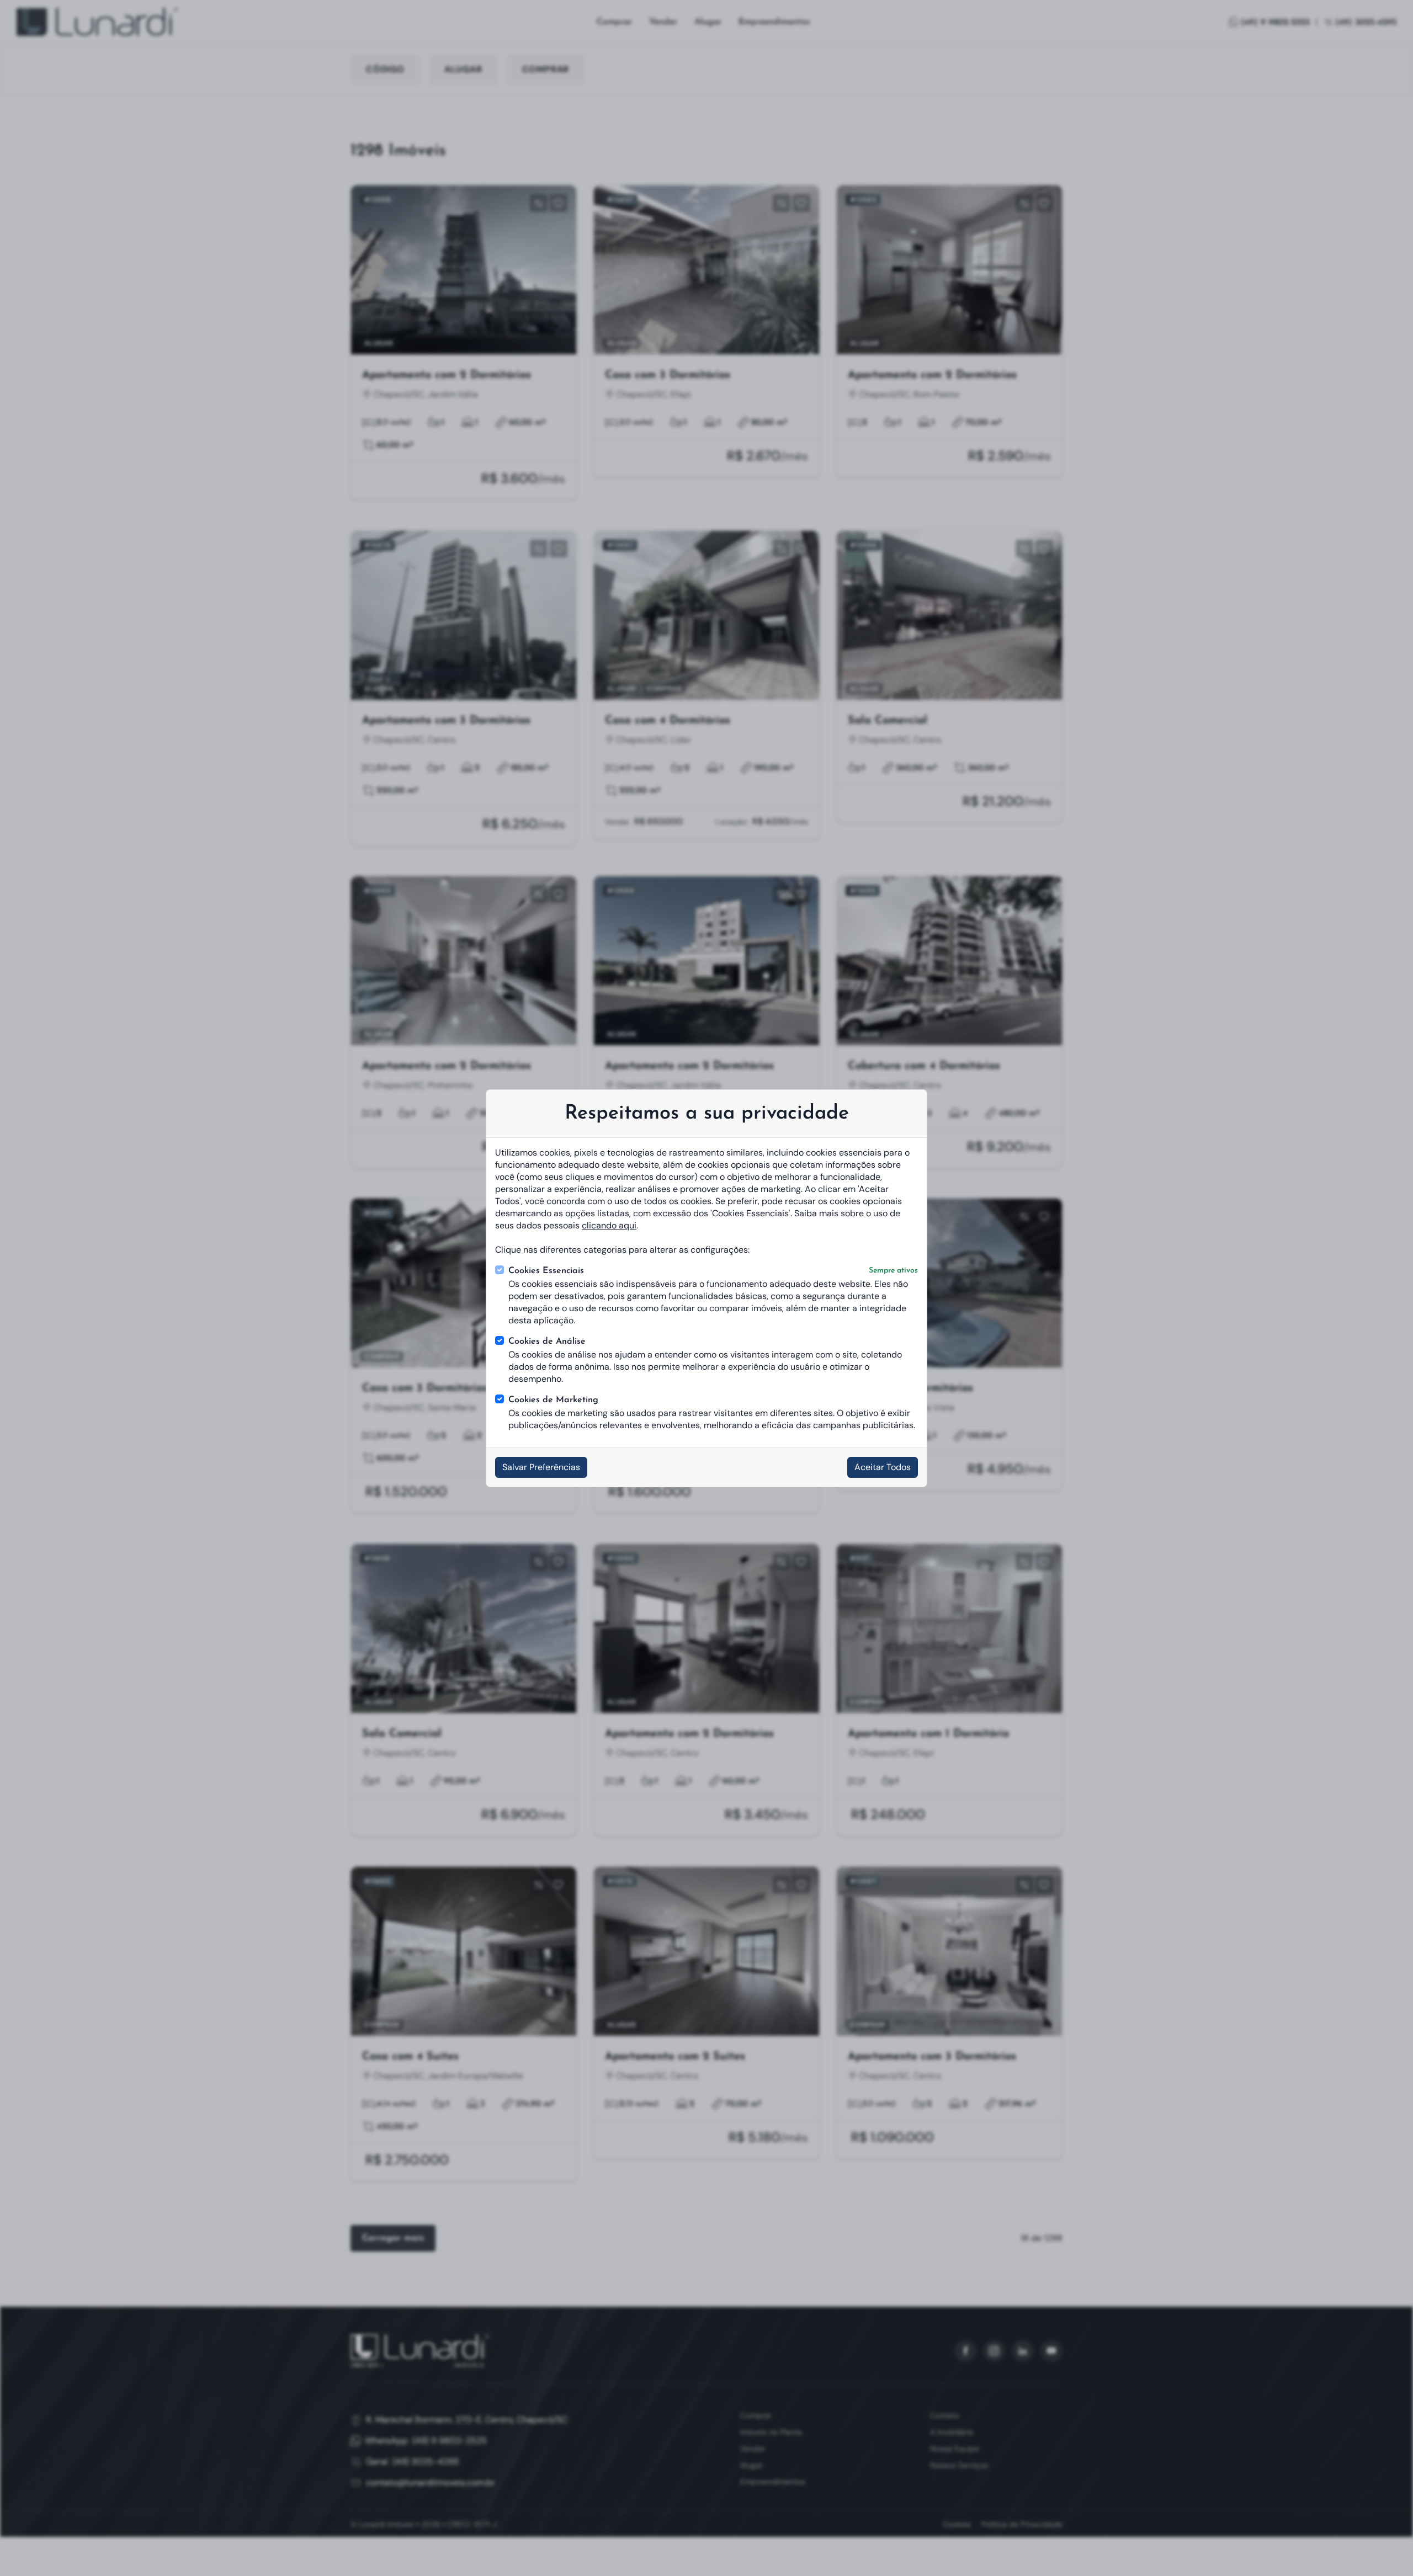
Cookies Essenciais (713, 1271)
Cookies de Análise (547, 1342)
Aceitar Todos (883, 1467)
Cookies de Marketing (553, 1400)
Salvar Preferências (541, 1467)
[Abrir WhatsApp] (1385, 2548)
